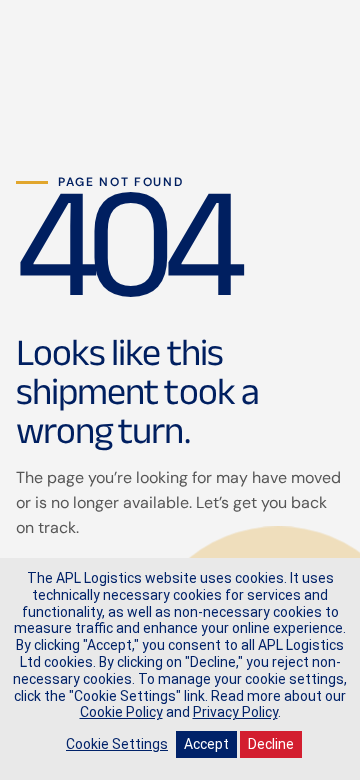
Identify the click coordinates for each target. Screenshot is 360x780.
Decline (271, 744)
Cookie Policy (121, 712)
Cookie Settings (117, 744)
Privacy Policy (235, 712)
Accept (206, 744)
